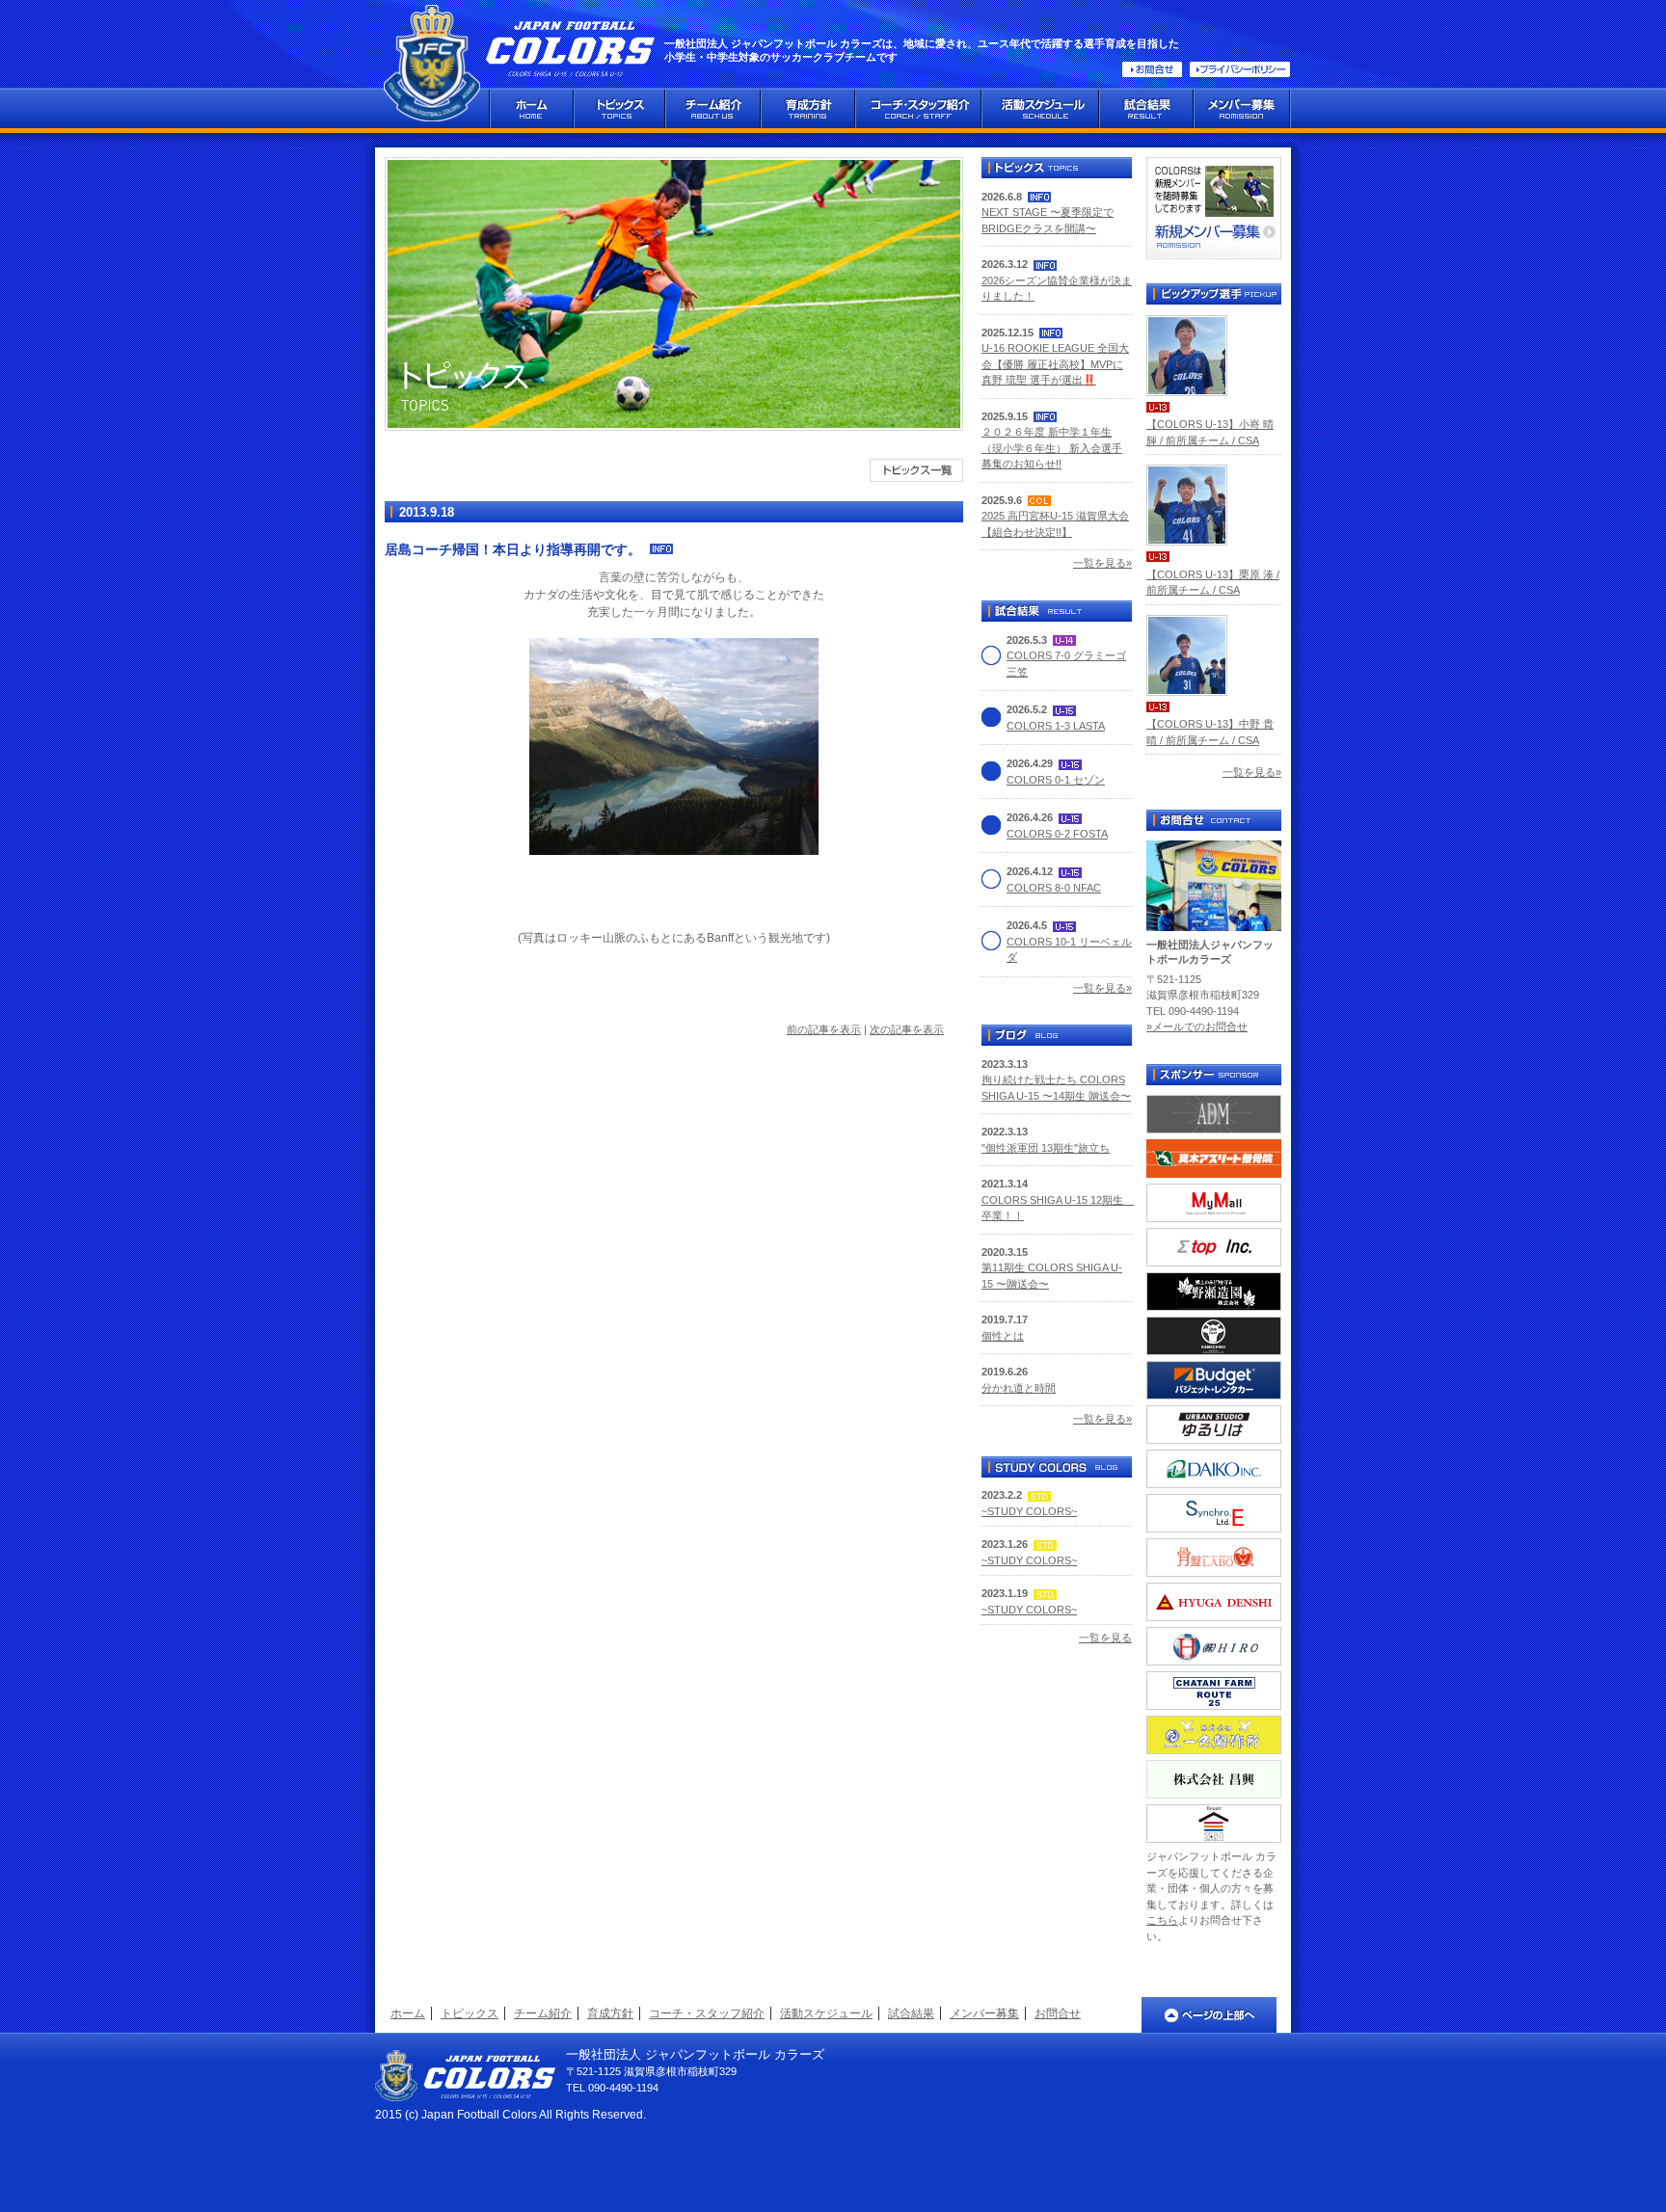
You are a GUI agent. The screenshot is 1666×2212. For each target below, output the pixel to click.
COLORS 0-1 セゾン (1056, 780)
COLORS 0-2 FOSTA (1057, 834)
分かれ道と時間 (1019, 1388)
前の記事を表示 (824, 1029)
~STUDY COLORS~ (1029, 1511)
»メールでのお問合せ (1197, 1026)
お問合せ (1058, 2013)
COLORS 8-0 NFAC (1054, 888)
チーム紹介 (543, 2013)
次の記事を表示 (907, 1029)
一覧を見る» (1102, 563)
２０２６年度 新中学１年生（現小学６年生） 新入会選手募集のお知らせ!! (1052, 448)
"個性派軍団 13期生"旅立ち (1046, 1148)
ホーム (408, 2013)
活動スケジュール (826, 2013)
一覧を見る (1105, 1638)
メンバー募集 (984, 2013)
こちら (1162, 1920)
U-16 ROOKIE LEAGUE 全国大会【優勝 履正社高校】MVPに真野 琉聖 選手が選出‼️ (1055, 364)
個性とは (1003, 1336)
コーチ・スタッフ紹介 (707, 2013)
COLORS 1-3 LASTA (1056, 726)
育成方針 (610, 2013)
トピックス (470, 2013)
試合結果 (911, 2013)
